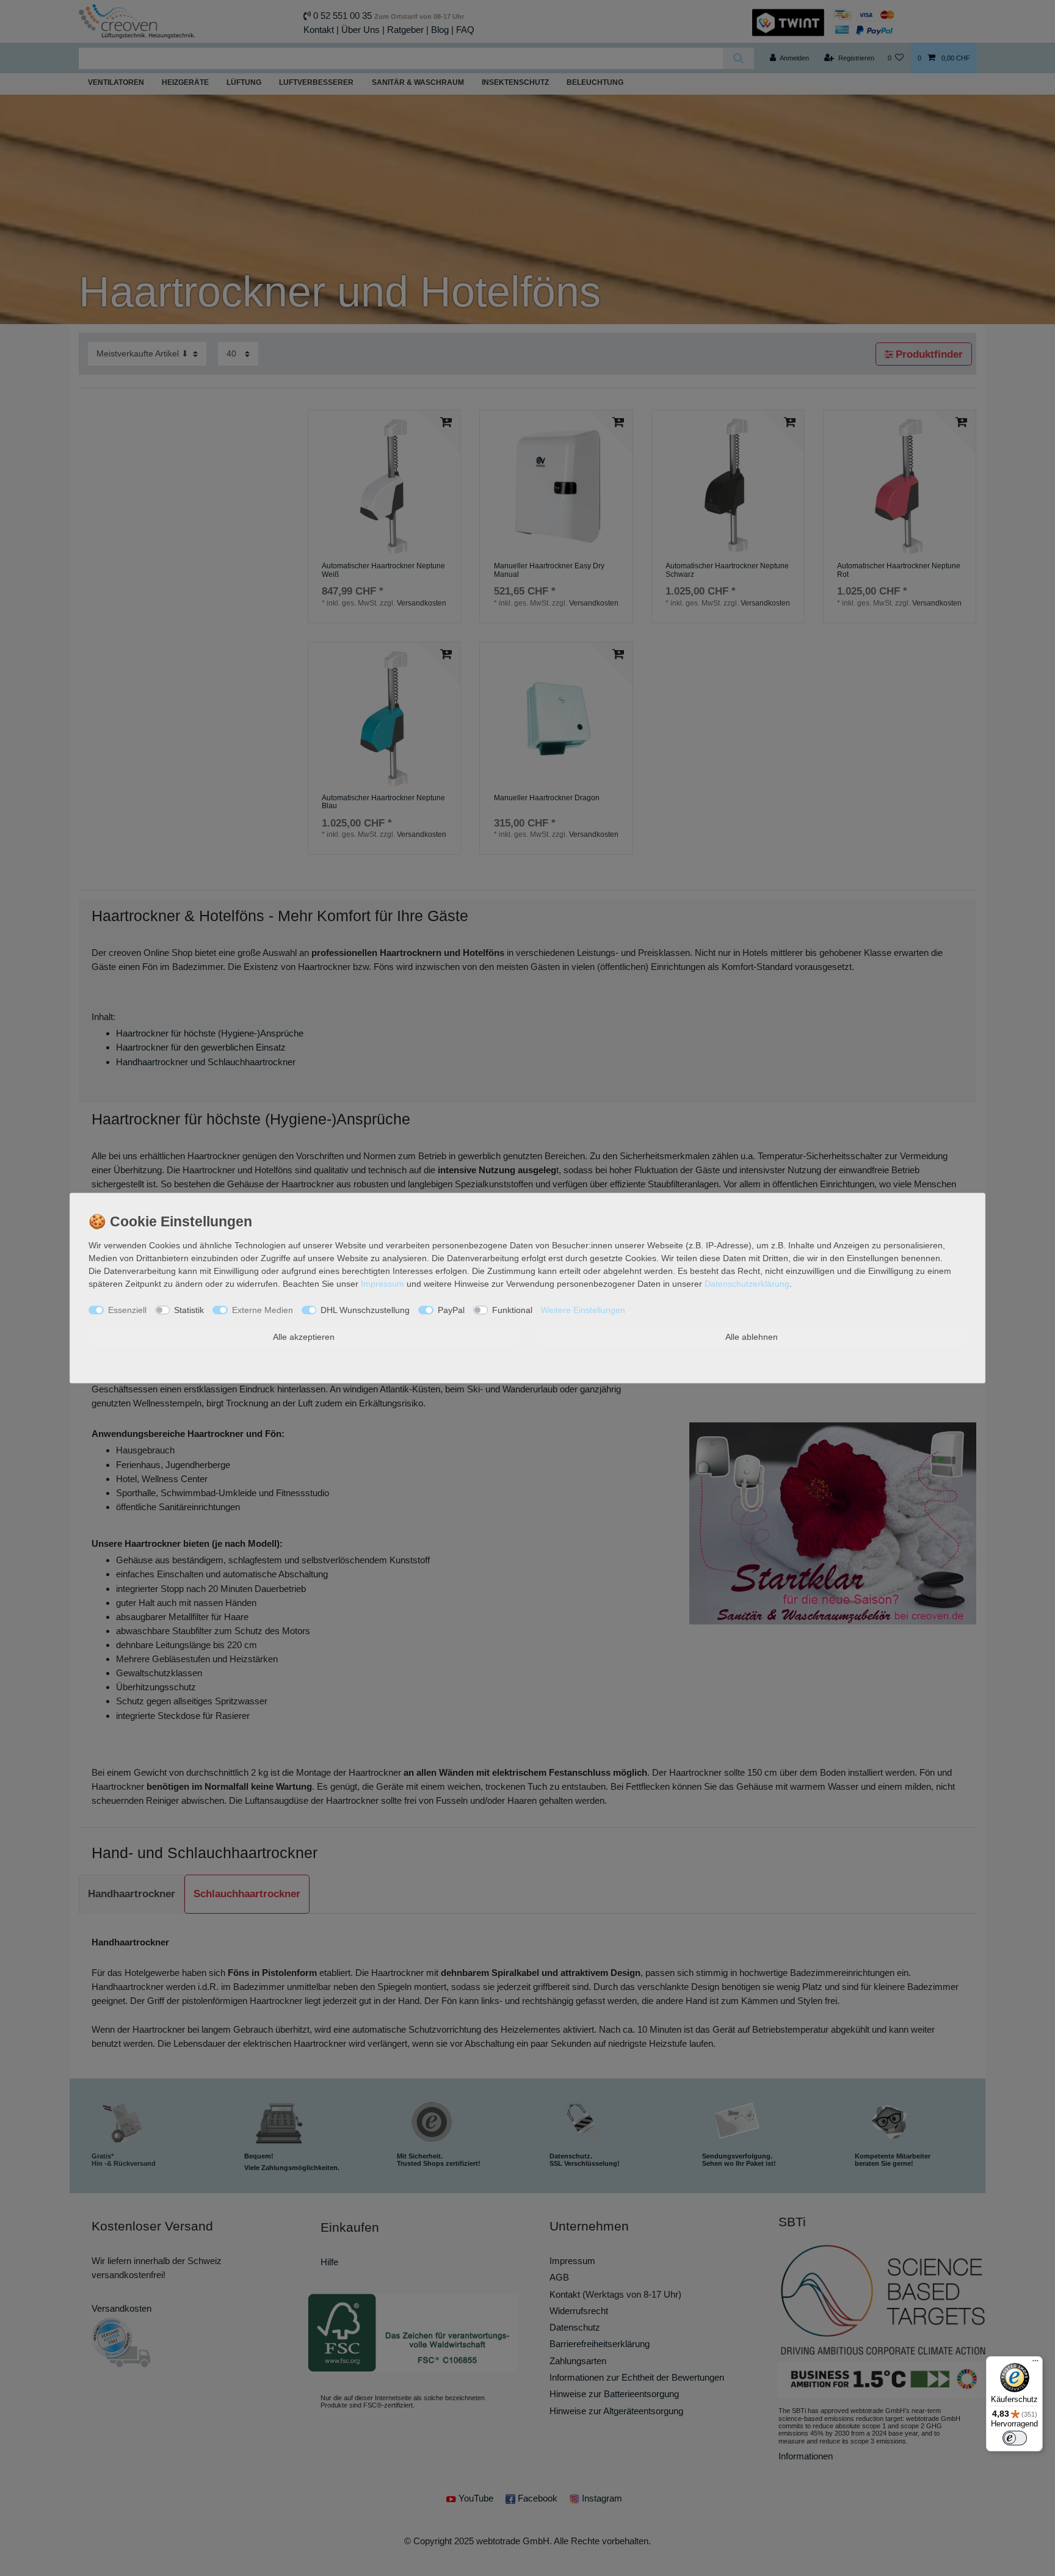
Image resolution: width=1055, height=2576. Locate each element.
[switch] (1015, 2438)
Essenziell (127, 1310)
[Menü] (1035, 2364)
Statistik (189, 1310)
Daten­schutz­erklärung (747, 1284)
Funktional (512, 1310)
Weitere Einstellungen (583, 1310)
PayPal (451, 1310)
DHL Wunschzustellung (365, 1310)
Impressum (382, 1284)
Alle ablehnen (752, 1337)
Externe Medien (263, 1310)
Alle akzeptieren (304, 1337)
